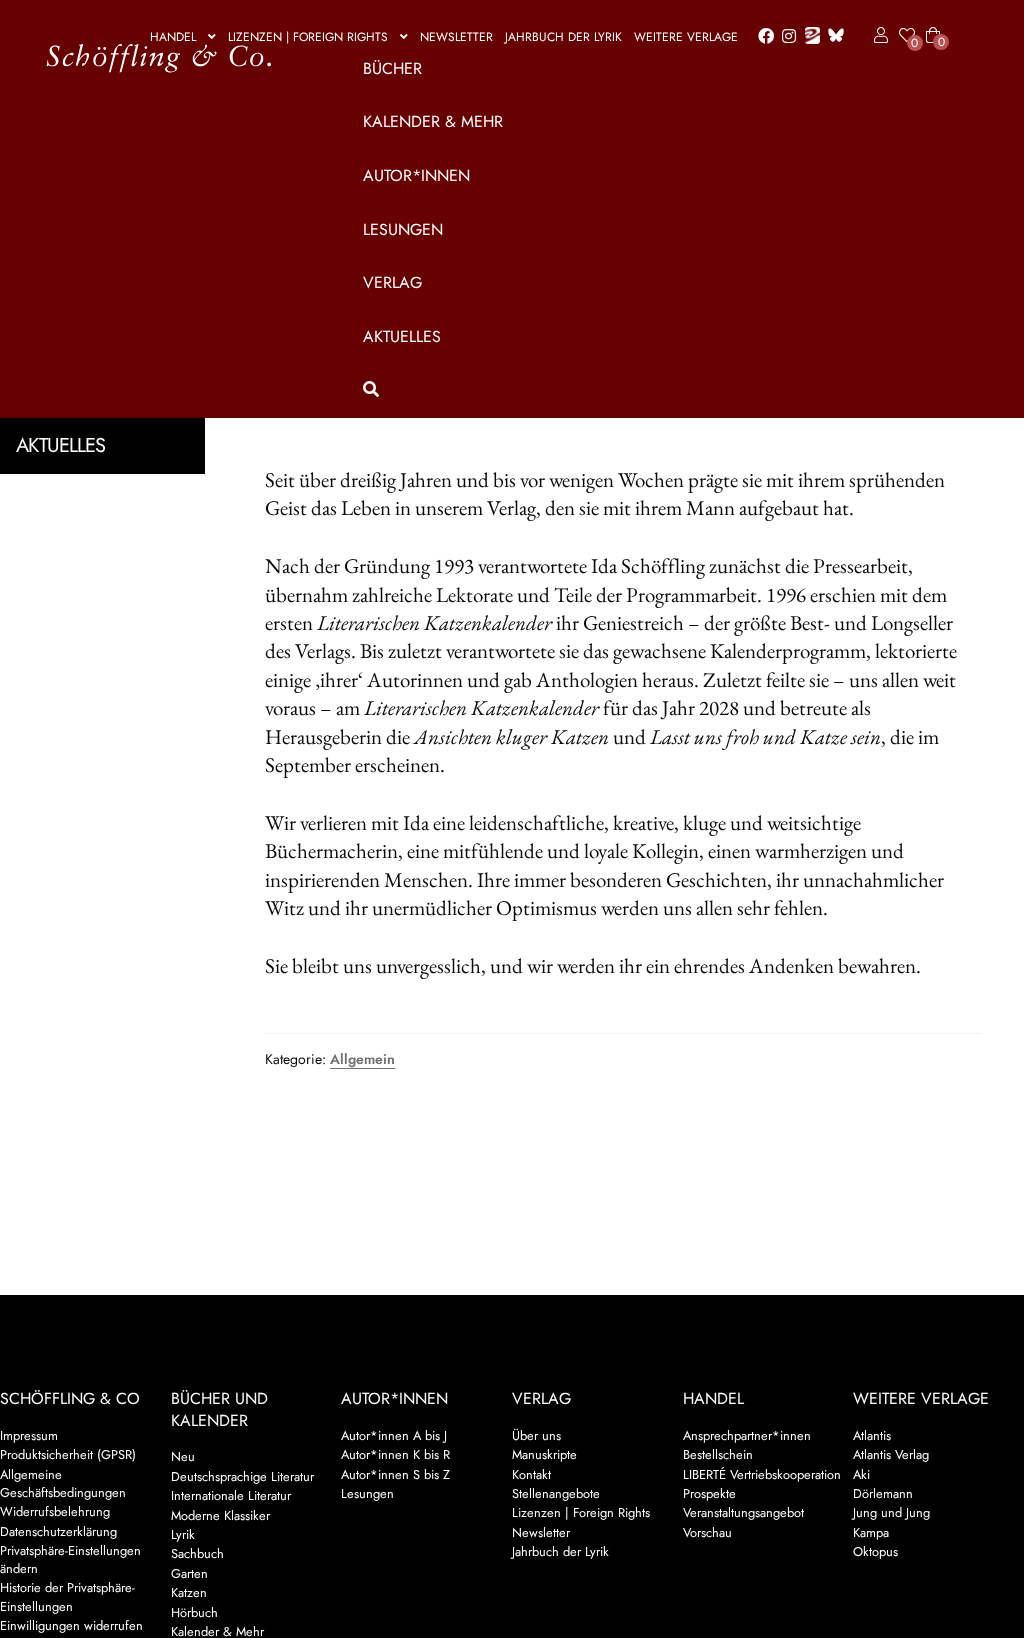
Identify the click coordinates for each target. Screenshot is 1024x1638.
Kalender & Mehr (433, 121)
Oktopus (875, 1551)
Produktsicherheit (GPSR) (68, 1454)
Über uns (536, 1435)
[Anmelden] (877, 36)
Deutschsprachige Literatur (242, 1476)
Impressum (29, 1435)
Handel (173, 37)
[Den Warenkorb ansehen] (933, 23)
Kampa (871, 1532)
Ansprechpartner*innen (747, 1435)
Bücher (392, 68)
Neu (183, 1456)
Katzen (189, 1592)
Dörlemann (883, 1493)
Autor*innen (416, 175)
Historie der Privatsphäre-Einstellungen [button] (67, 1596)
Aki (861, 1474)
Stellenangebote (556, 1493)
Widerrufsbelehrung (55, 1511)
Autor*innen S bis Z (395, 1474)
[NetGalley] (808, 37)
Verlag (392, 282)
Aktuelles (402, 336)
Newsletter (456, 37)
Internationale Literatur (231, 1495)
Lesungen (403, 229)
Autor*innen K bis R (395, 1454)
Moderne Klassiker (220, 1515)
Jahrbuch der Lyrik (563, 37)
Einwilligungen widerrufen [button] (71, 1625)
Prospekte (709, 1493)
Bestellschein (718, 1454)
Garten (189, 1573)
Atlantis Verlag (891, 1454)
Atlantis (872, 1435)
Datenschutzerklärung (58, 1531)
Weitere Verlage (686, 37)
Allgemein (362, 1059)
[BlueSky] (832, 36)
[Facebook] (762, 37)
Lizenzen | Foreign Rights (308, 37)
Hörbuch (194, 1612)
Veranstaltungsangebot (743, 1512)
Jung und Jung (891, 1512)
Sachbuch (197, 1553)
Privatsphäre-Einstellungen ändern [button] (70, 1559)
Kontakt (531, 1474)
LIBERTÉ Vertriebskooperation (762, 1474)
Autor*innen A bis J (394, 1435)
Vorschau (707, 1532)
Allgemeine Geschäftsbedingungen (63, 1483)
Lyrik (183, 1534)
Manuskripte (544, 1454)
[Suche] (648, 390)
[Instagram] (785, 37)
